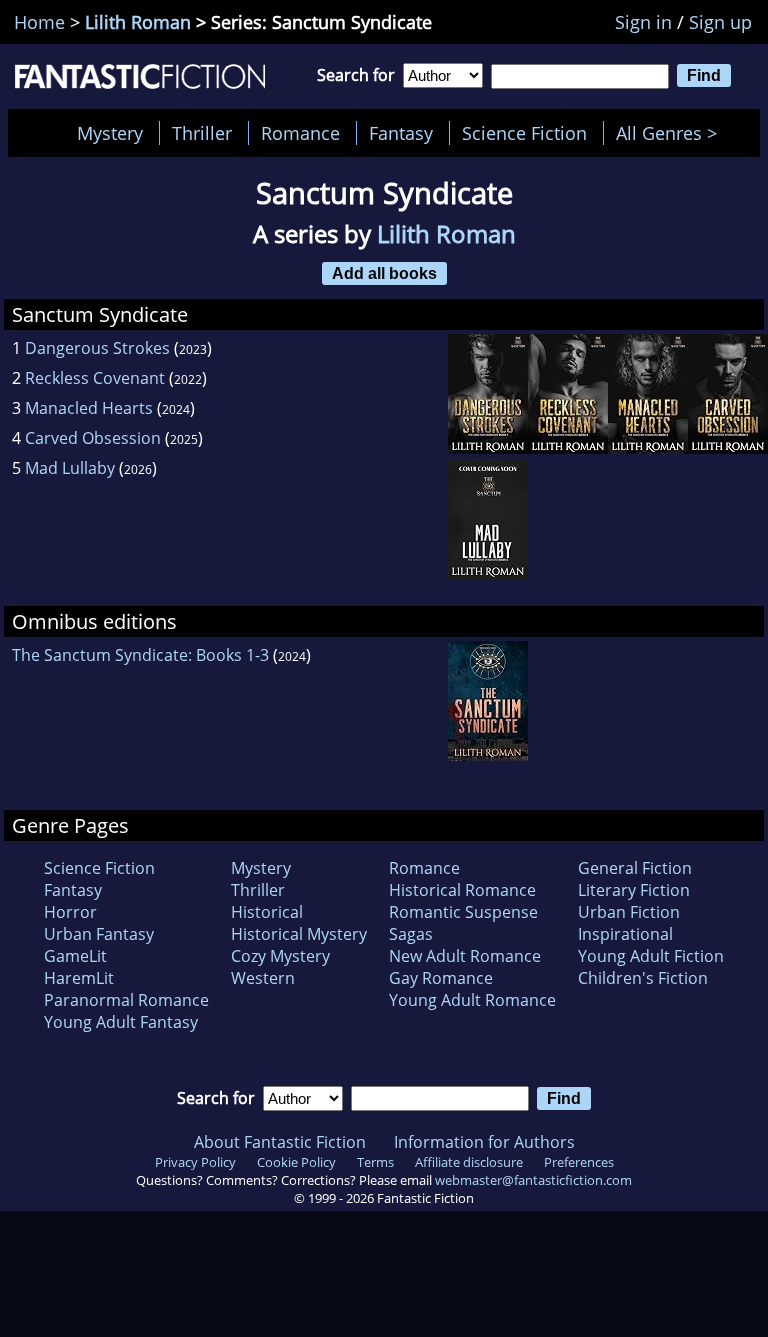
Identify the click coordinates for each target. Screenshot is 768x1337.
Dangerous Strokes (97, 348)
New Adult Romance (465, 956)
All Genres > (671, 133)
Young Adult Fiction (651, 956)
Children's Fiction (643, 978)
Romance (300, 133)
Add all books (384, 273)
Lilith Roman (138, 22)
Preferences (579, 1162)
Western (263, 978)
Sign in (643, 22)
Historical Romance (462, 890)
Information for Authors (484, 1142)
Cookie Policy (296, 1162)
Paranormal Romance (126, 1000)
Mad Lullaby (70, 468)
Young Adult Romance (472, 1000)
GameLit (75, 956)
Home (39, 22)
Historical (267, 912)
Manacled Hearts (89, 408)
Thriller (202, 133)
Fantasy (401, 133)
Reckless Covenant (95, 378)
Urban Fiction (629, 912)
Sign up (720, 22)
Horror (70, 912)
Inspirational (625, 934)
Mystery (110, 133)
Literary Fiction (634, 890)
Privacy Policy (195, 1162)
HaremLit (79, 978)
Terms (375, 1162)
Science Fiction (524, 133)
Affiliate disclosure (469, 1162)
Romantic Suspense (463, 912)
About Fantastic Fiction (280, 1142)
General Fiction (635, 868)
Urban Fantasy (99, 934)
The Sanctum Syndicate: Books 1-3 (140, 655)
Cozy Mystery (280, 956)
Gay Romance (441, 978)
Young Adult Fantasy (121, 1022)
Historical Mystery (299, 934)
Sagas (411, 934)
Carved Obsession (93, 438)
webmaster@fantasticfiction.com (533, 1180)
